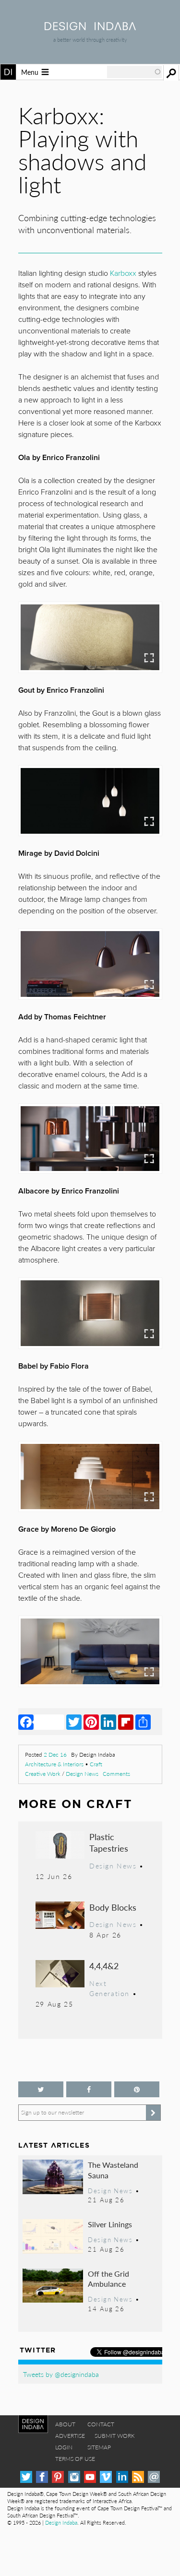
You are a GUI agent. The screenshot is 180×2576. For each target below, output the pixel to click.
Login (64, 2447)
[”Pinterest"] (137, 2089)
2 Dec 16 (55, 1755)
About (65, 2424)
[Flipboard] (126, 1722)
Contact (101, 2424)
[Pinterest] (91, 1722)
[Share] (143, 1722)
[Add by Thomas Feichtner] (90, 1139)
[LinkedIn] (108, 1722)
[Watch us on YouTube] (90, 2477)
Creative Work (43, 1774)
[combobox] (134, 72)
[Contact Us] (154, 2477)
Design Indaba (61, 2523)
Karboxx (123, 273)
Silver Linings (110, 2224)
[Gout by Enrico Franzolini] (90, 801)
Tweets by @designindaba (61, 2374)
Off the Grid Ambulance (108, 2279)
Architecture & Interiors (54, 1764)
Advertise (70, 2436)
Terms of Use (75, 2459)
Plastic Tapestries (109, 1842)
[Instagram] (74, 2477)
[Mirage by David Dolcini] (90, 964)
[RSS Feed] (138, 2477)
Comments (116, 1774)
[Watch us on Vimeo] (106, 2477)
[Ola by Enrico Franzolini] (90, 637)
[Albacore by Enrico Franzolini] (90, 1313)
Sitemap (99, 2447)
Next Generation (109, 1988)
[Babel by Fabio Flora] (90, 1477)
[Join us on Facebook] (89, 2089)
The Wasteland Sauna (113, 2170)
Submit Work (115, 2436)
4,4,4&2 (104, 1966)
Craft (96, 1764)
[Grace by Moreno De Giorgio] (90, 1651)
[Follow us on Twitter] (41, 2089)
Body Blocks (113, 1907)
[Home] (90, 27)
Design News (82, 1774)
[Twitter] (74, 1722)
